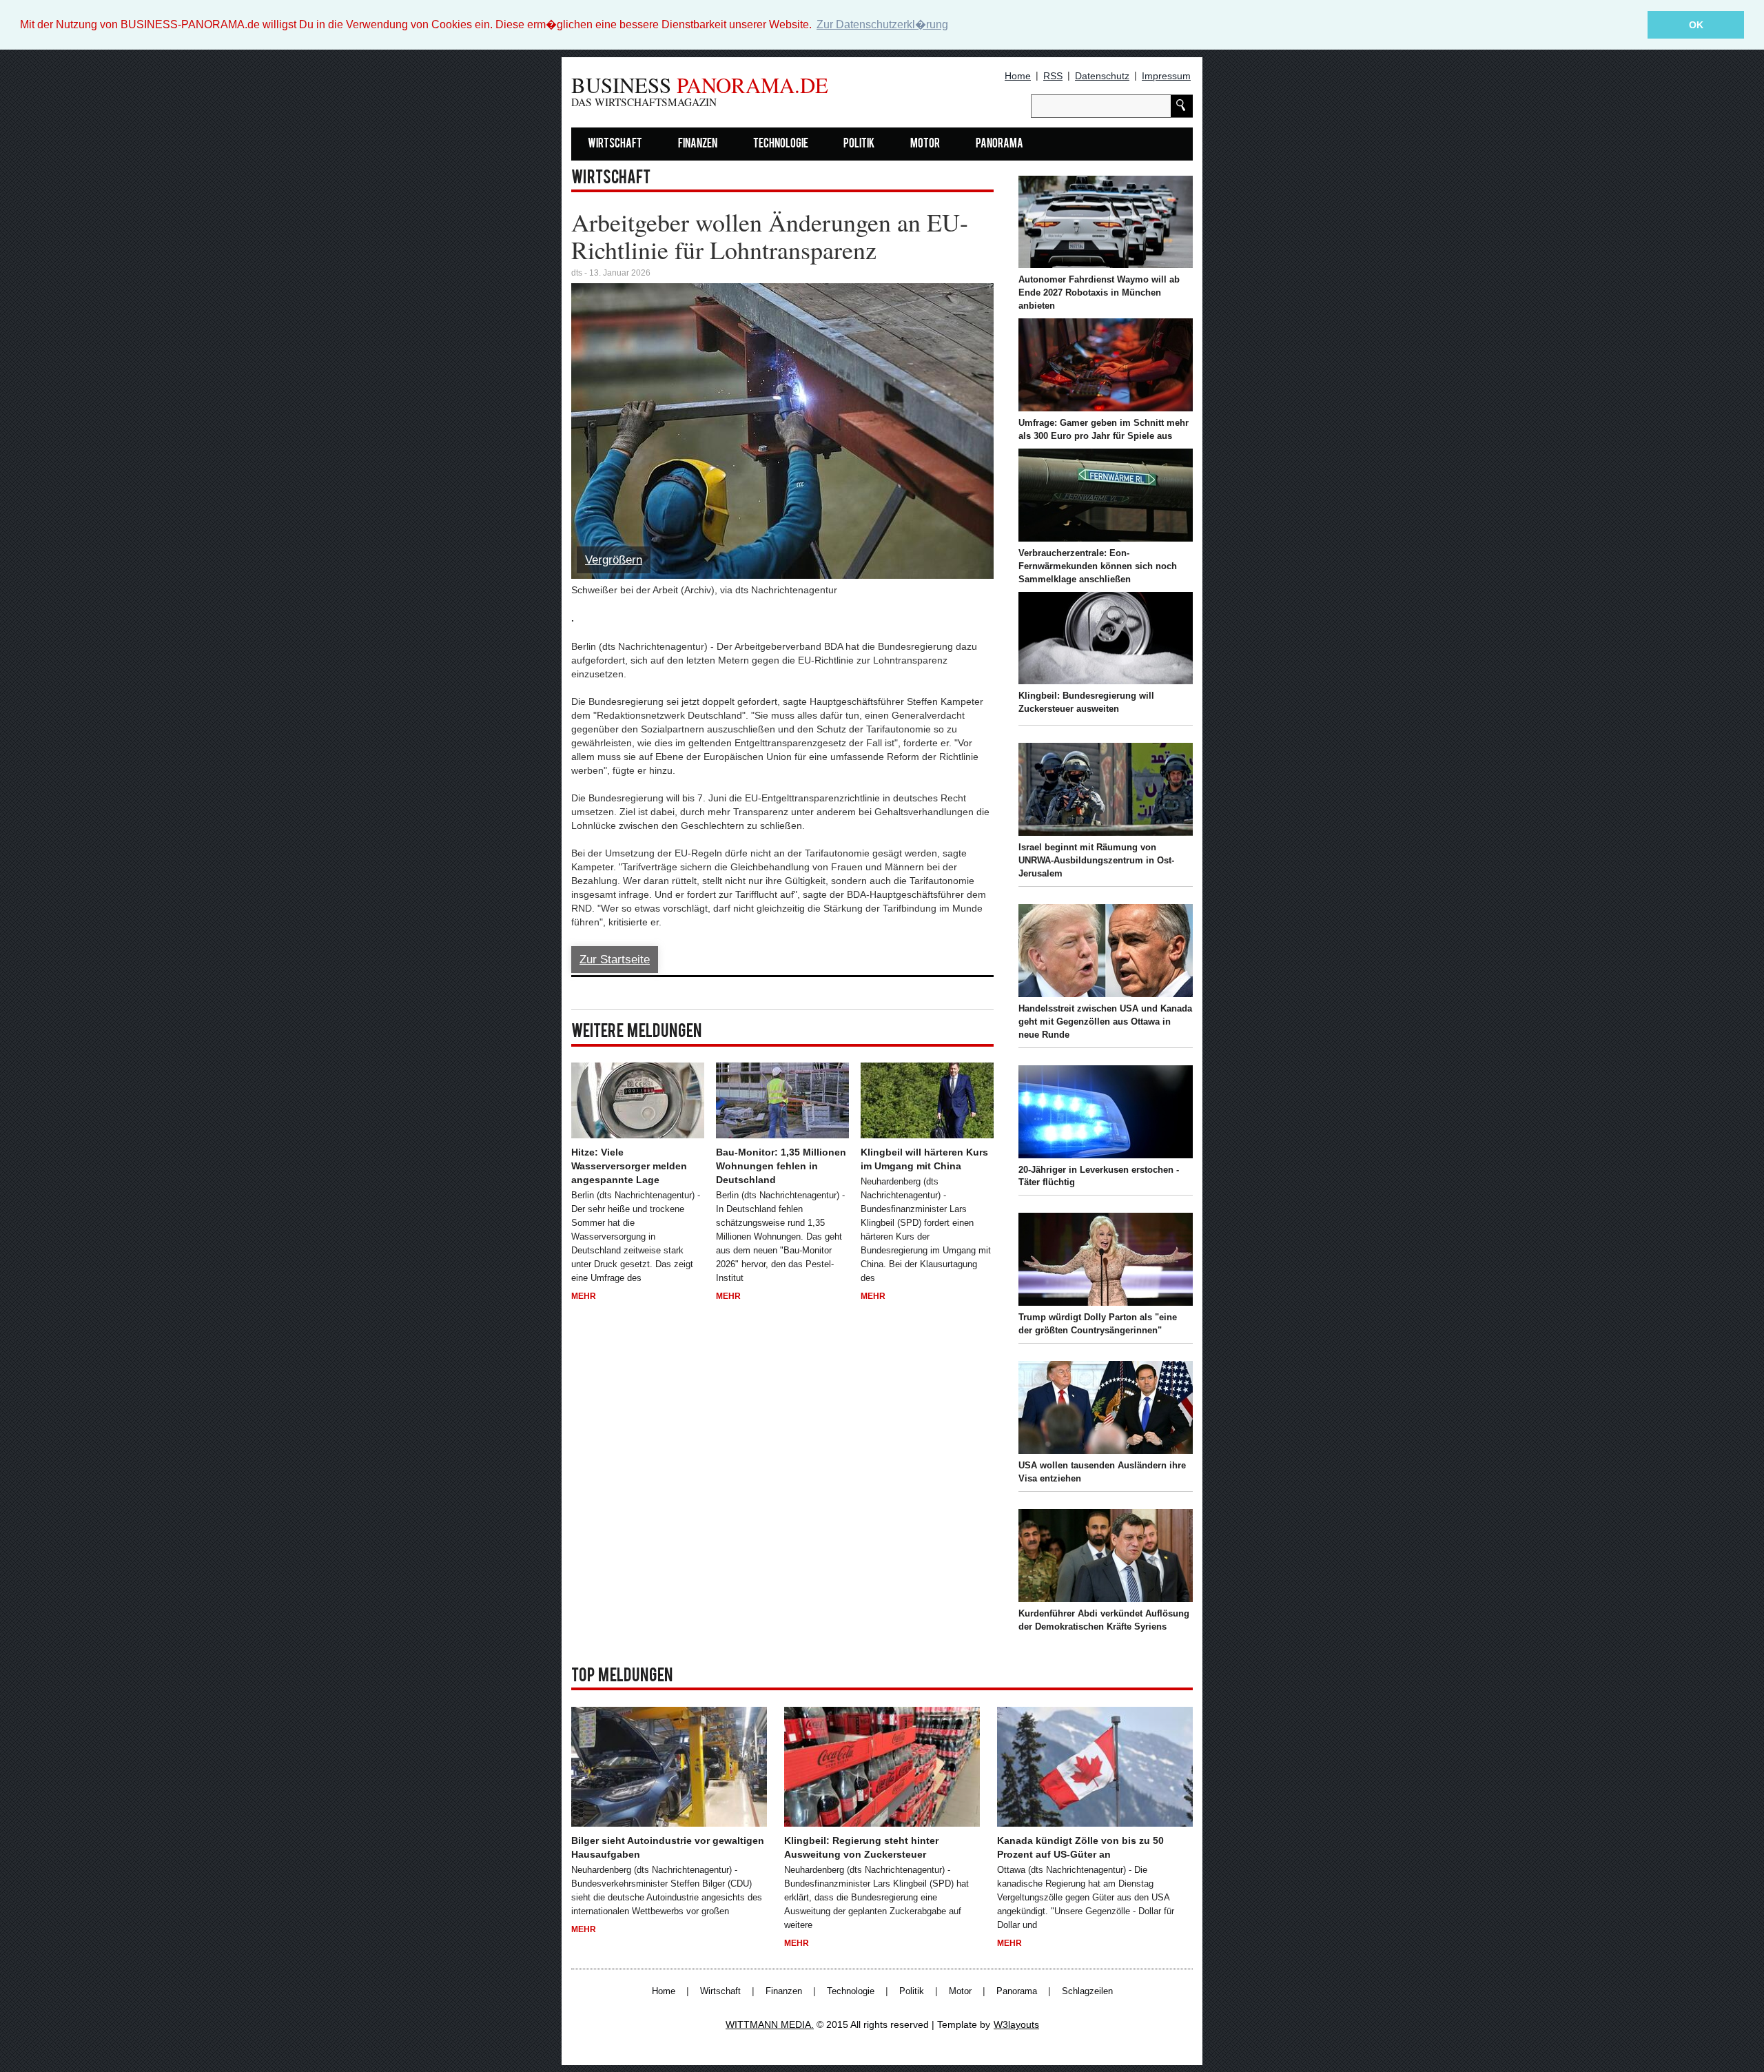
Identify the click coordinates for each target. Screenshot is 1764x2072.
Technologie (781, 144)
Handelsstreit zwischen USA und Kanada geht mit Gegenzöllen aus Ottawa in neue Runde (1105, 1022)
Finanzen (698, 144)
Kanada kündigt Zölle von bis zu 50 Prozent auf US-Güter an (1080, 1847)
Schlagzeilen (1087, 1991)
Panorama (999, 144)
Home (1018, 76)
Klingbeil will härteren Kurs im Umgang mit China (924, 1159)
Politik (859, 144)
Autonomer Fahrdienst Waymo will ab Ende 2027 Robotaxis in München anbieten (1099, 293)
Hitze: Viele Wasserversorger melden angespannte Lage (629, 1166)
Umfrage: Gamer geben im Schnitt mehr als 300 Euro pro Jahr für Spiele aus (1104, 429)
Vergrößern (614, 560)
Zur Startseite (615, 960)
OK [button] (1696, 25)
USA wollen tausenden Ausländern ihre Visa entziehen (1102, 1472)
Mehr (584, 1296)
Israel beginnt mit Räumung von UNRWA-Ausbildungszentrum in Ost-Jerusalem (1096, 860)
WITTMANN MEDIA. (770, 2024)
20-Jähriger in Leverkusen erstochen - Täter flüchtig (1099, 1176)
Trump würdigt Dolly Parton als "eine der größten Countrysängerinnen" (1098, 1324)
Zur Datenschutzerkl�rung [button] (882, 24)
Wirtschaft (615, 144)
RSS (1053, 76)
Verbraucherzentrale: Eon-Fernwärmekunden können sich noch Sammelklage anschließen (1098, 566)
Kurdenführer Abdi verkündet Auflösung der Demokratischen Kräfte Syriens (1104, 1620)
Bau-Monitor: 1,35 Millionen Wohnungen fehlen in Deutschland (781, 1166)
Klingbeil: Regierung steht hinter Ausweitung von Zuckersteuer (861, 1847)
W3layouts (1016, 2024)
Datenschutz (1102, 76)
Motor (925, 144)
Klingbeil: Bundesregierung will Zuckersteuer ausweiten (1086, 702)
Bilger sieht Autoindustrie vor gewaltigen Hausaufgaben (668, 1847)
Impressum (1166, 76)
